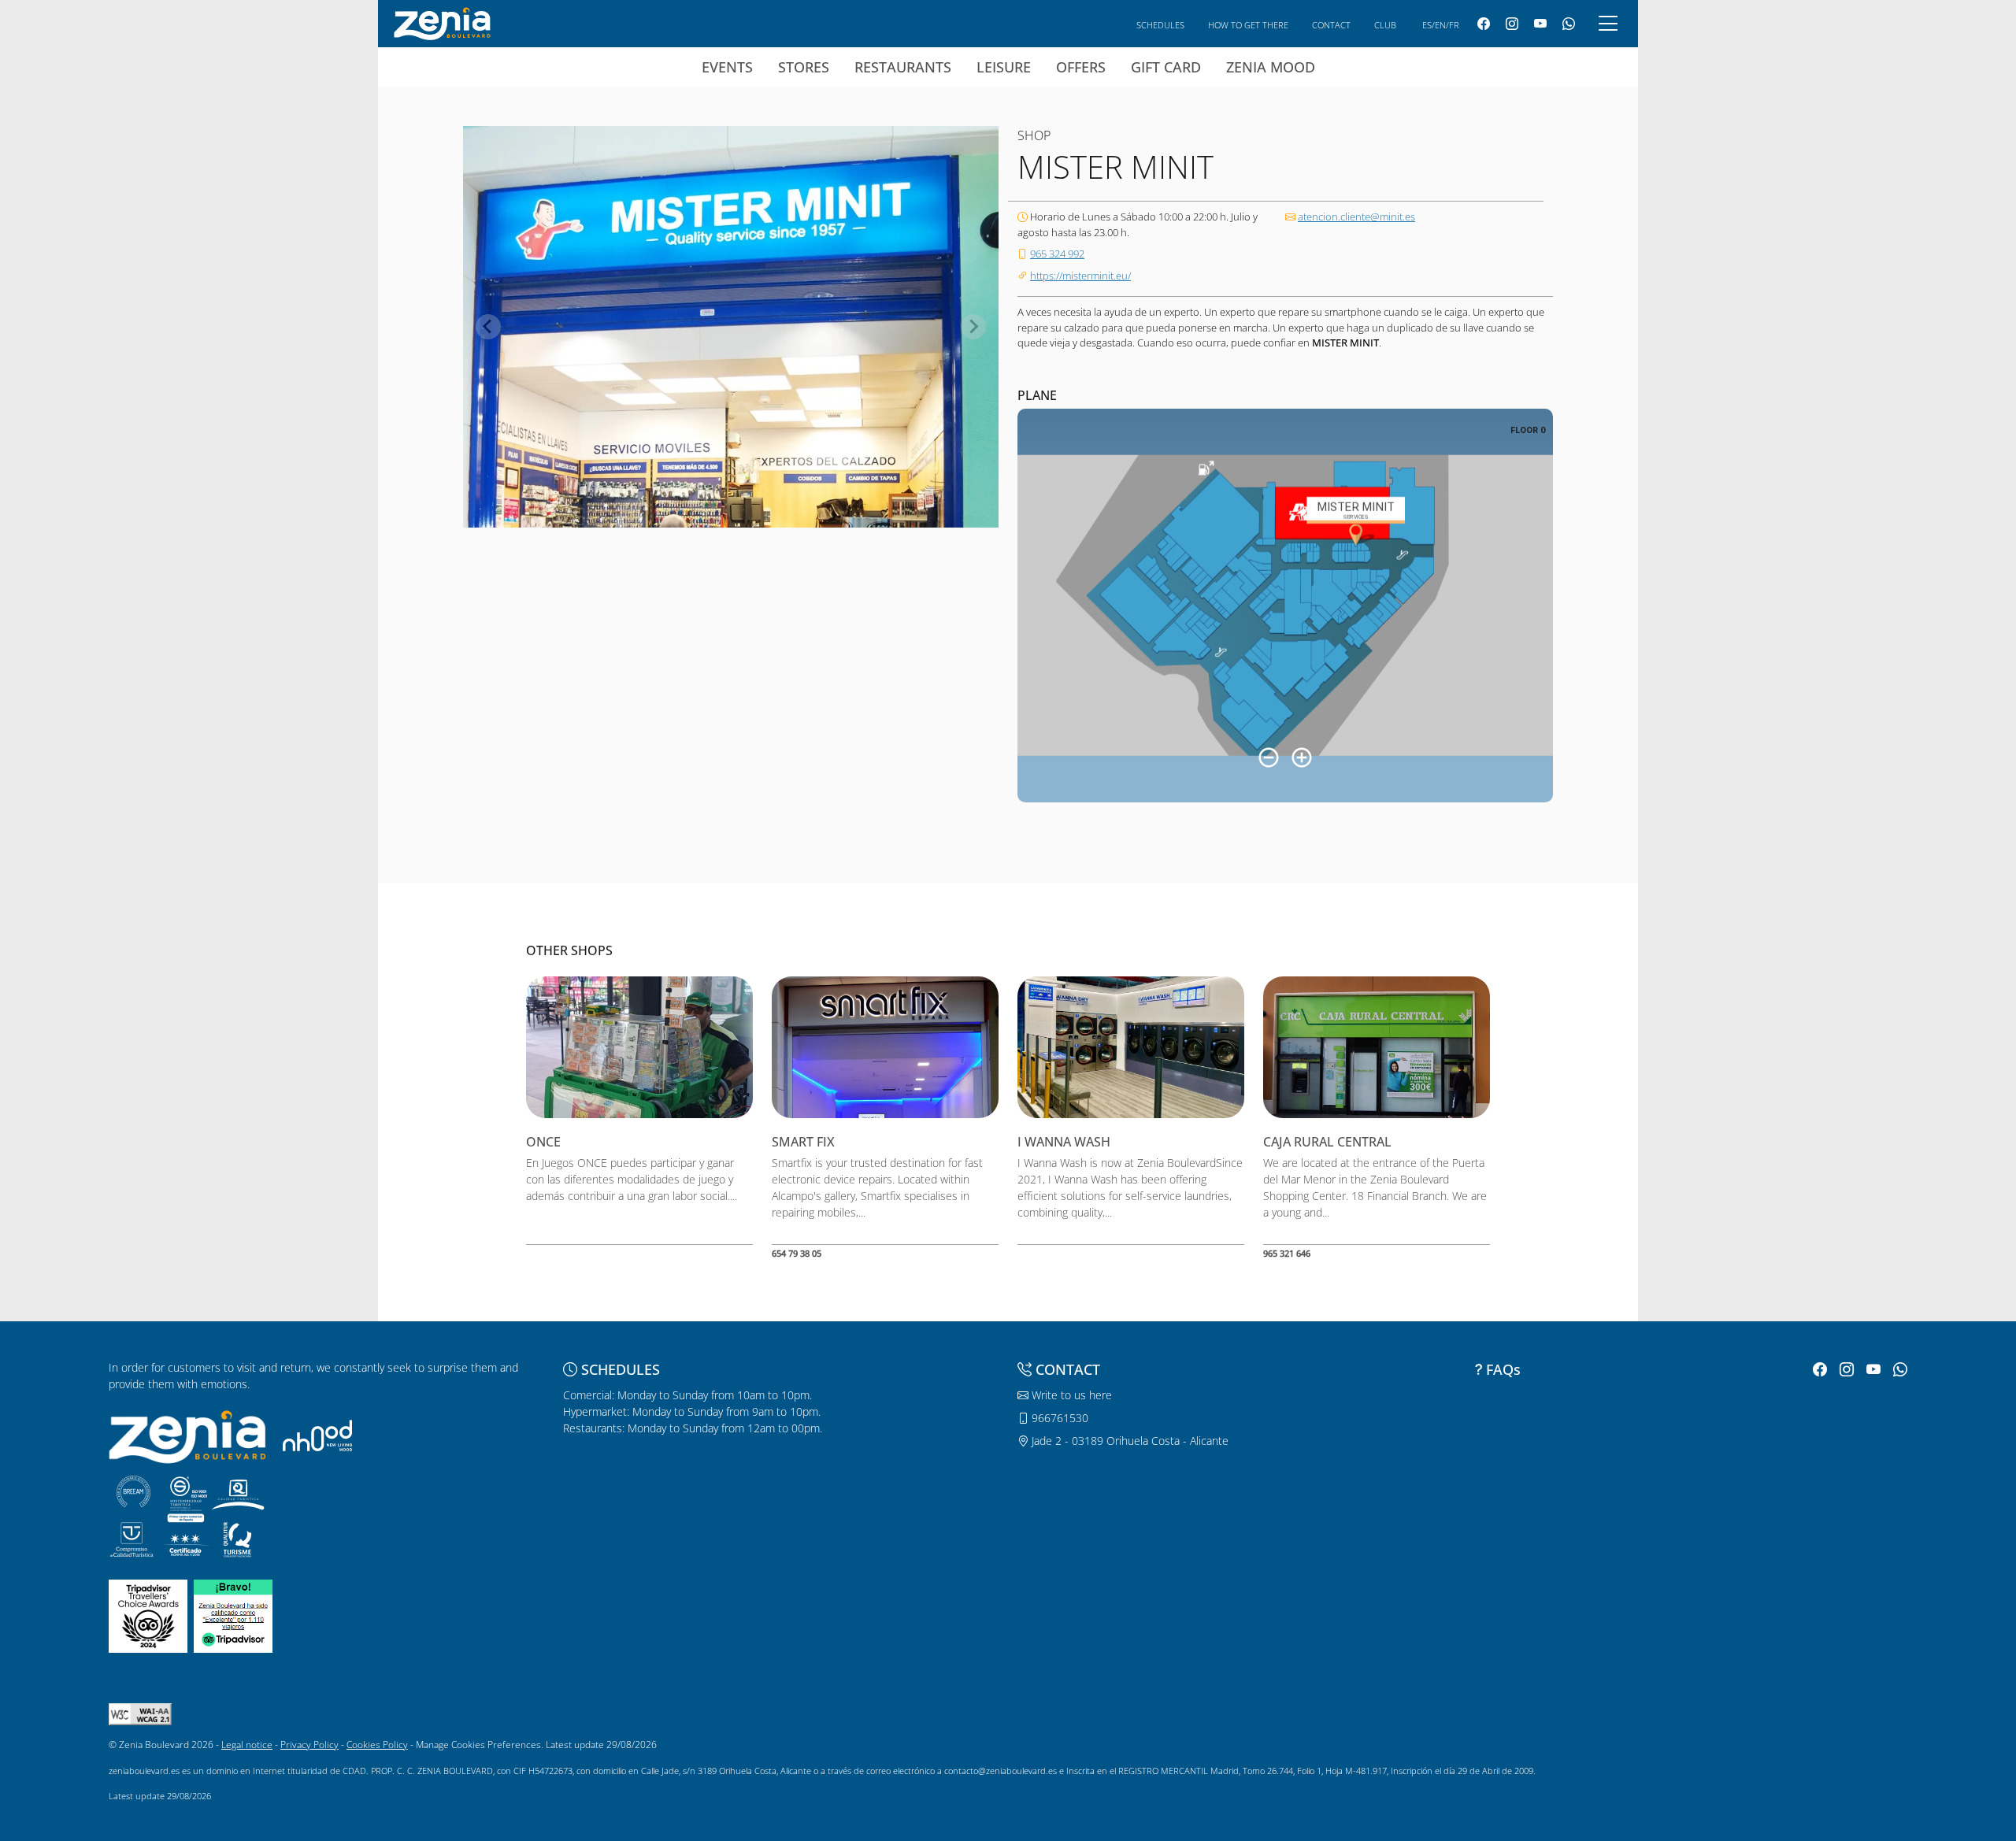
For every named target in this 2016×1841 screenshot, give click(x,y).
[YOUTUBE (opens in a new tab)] (1540, 24)
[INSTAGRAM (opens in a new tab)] (1512, 24)
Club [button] (1385, 25)
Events (727, 67)
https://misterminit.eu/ (1080, 276)
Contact (1331, 25)
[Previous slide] (488, 327)
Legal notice (247, 1745)
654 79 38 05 (797, 1253)
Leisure (1004, 67)
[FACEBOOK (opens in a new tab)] (1484, 24)
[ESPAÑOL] (442, 22)
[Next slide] (973, 327)
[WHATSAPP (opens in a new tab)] (1569, 24)
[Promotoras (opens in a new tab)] (317, 1435)
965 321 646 (1287, 1253)
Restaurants (903, 67)
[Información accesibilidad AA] (140, 1713)
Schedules (1160, 25)
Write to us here (1070, 1395)
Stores (804, 67)
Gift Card (1166, 67)
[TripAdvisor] (148, 1615)
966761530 (1058, 1418)
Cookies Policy (377, 1745)
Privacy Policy (309, 1745)
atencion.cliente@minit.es (1356, 217)
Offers (1081, 67)
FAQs (1503, 1369)
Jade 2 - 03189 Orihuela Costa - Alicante (1128, 1441)
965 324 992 (1057, 254)
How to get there (1248, 25)
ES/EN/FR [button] (1441, 25)
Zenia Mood (1271, 67)
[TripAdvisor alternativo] (233, 1615)
